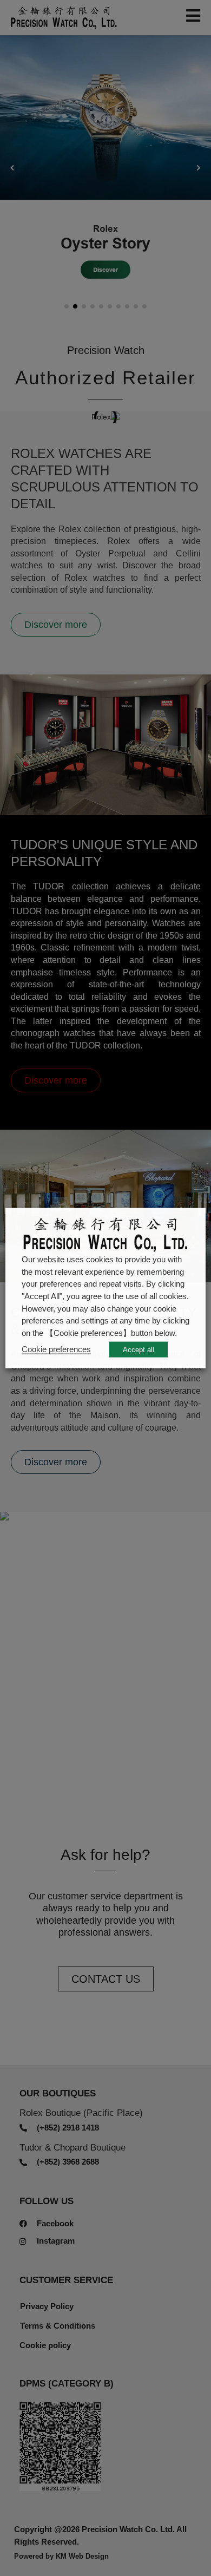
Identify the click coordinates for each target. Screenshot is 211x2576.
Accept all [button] (139, 1350)
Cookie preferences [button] (56, 1349)
